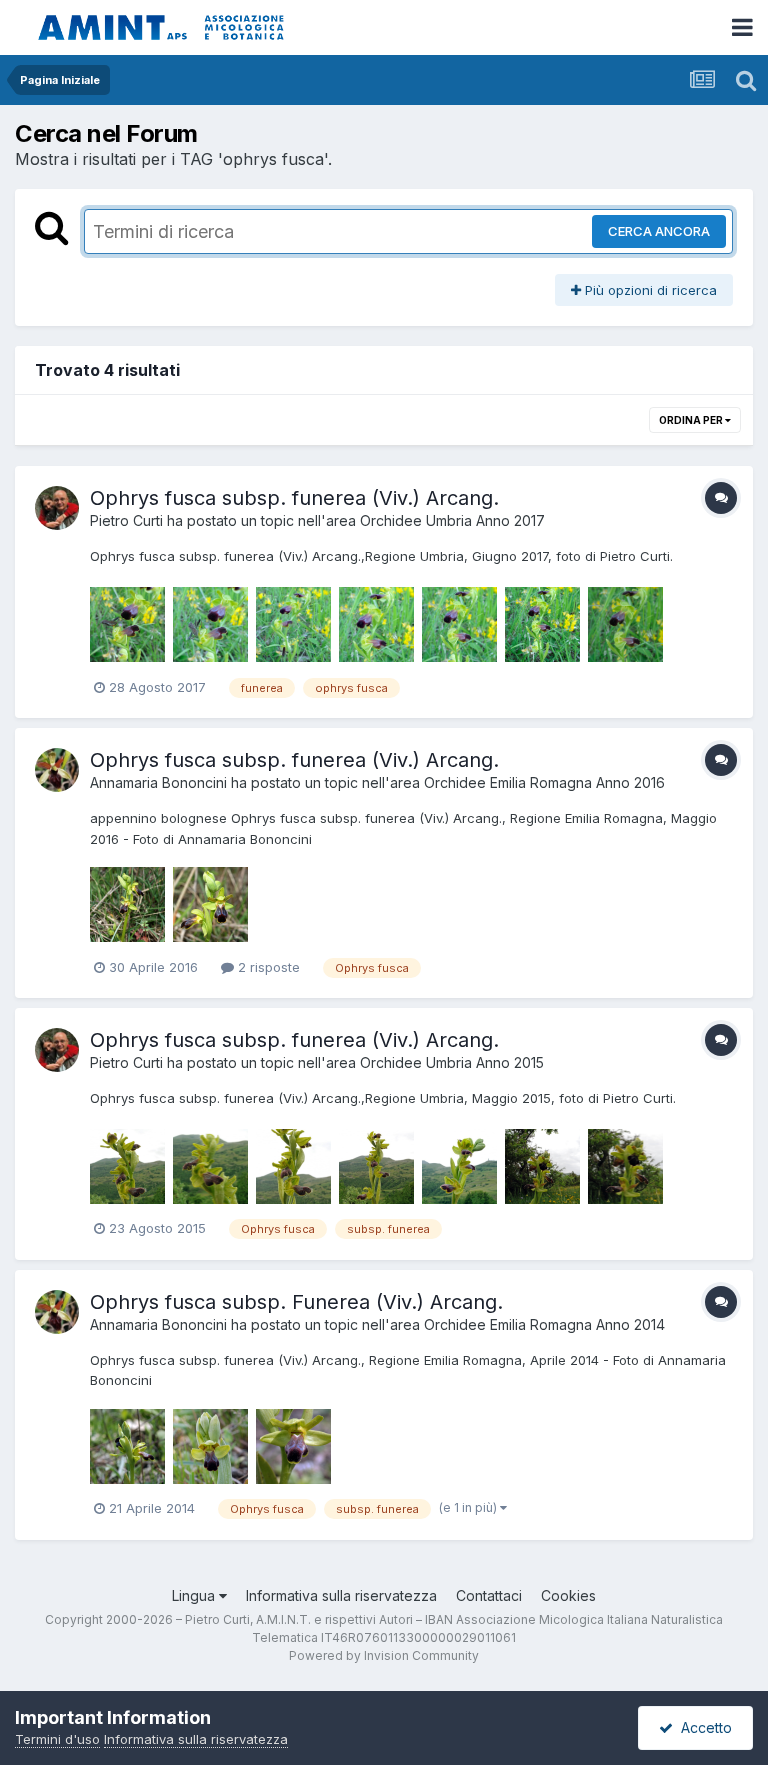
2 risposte (267, 967)
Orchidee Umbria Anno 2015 (452, 1062)
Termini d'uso (57, 1739)
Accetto (702, 1727)
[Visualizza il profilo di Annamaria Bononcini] (57, 770)
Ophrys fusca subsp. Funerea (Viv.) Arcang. (296, 1302)
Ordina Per (692, 420)
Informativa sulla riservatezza (341, 1595)
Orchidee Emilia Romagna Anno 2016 (544, 782)
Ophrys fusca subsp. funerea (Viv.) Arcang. (294, 498)
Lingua (195, 1595)
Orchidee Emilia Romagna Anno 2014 (544, 1324)
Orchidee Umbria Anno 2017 (452, 520)
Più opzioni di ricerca (649, 290)
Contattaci (489, 1595)
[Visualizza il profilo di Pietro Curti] (57, 508)
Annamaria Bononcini (158, 782)
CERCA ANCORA (659, 231)
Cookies (568, 1595)
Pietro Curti (126, 520)
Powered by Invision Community (384, 1655)
